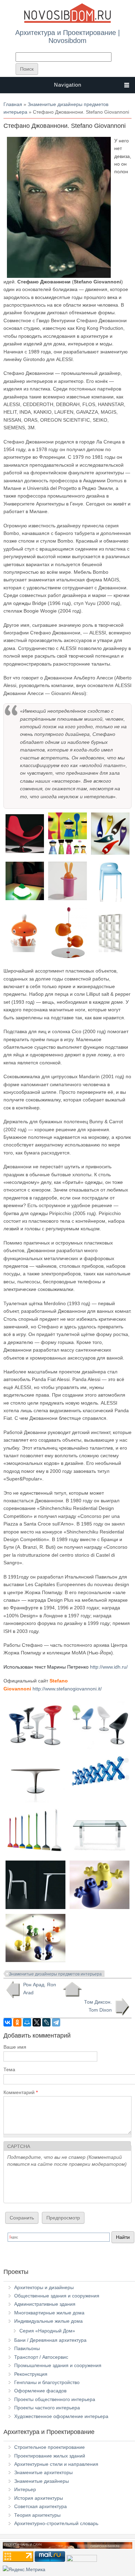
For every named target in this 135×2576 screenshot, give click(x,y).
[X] (37, 2022)
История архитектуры (39, 2498)
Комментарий (21, 2092)
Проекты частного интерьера (47, 2408)
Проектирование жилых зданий (50, 2456)
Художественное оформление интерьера (61, 2416)
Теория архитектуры (37, 2515)
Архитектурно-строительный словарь (56, 2523)
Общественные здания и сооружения (57, 2296)
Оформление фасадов (40, 2391)
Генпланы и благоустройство (47, 2382)
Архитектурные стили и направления (56, 2464)
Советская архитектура (40, 2506)
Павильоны (27, 2348)
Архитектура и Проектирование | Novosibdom (67, 36)
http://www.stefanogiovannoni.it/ (67, 1689)
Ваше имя (15, 2047)
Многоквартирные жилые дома (49, 2313)
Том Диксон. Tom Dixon (98, 2006)
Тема (9, 2069)
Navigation (68, 85)
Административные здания (45, 2304)
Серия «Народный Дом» (47, 2331)
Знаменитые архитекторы (43, 2472)
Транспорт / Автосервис (41, 2357)
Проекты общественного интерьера (55, 2399)
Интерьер (25, 2489)
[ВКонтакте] (8, 2022)
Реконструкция (31, 2374)
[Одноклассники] (17, 2022)
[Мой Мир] (27, 2022)
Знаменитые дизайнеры (42, 2481)
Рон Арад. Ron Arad (40, 1988)
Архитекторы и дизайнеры (44, 2287)
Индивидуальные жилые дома (48, 2321)
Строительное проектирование (49, 2447)
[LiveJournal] (46, 2022)
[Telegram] (56, 2022)
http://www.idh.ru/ (109, 1667)
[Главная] (67, 21)
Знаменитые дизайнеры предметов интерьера (55, 1974)
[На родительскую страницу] (72, 1989)
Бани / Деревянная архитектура (50, 2340)
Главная (13, 104)
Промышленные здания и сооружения (58, 2365)
